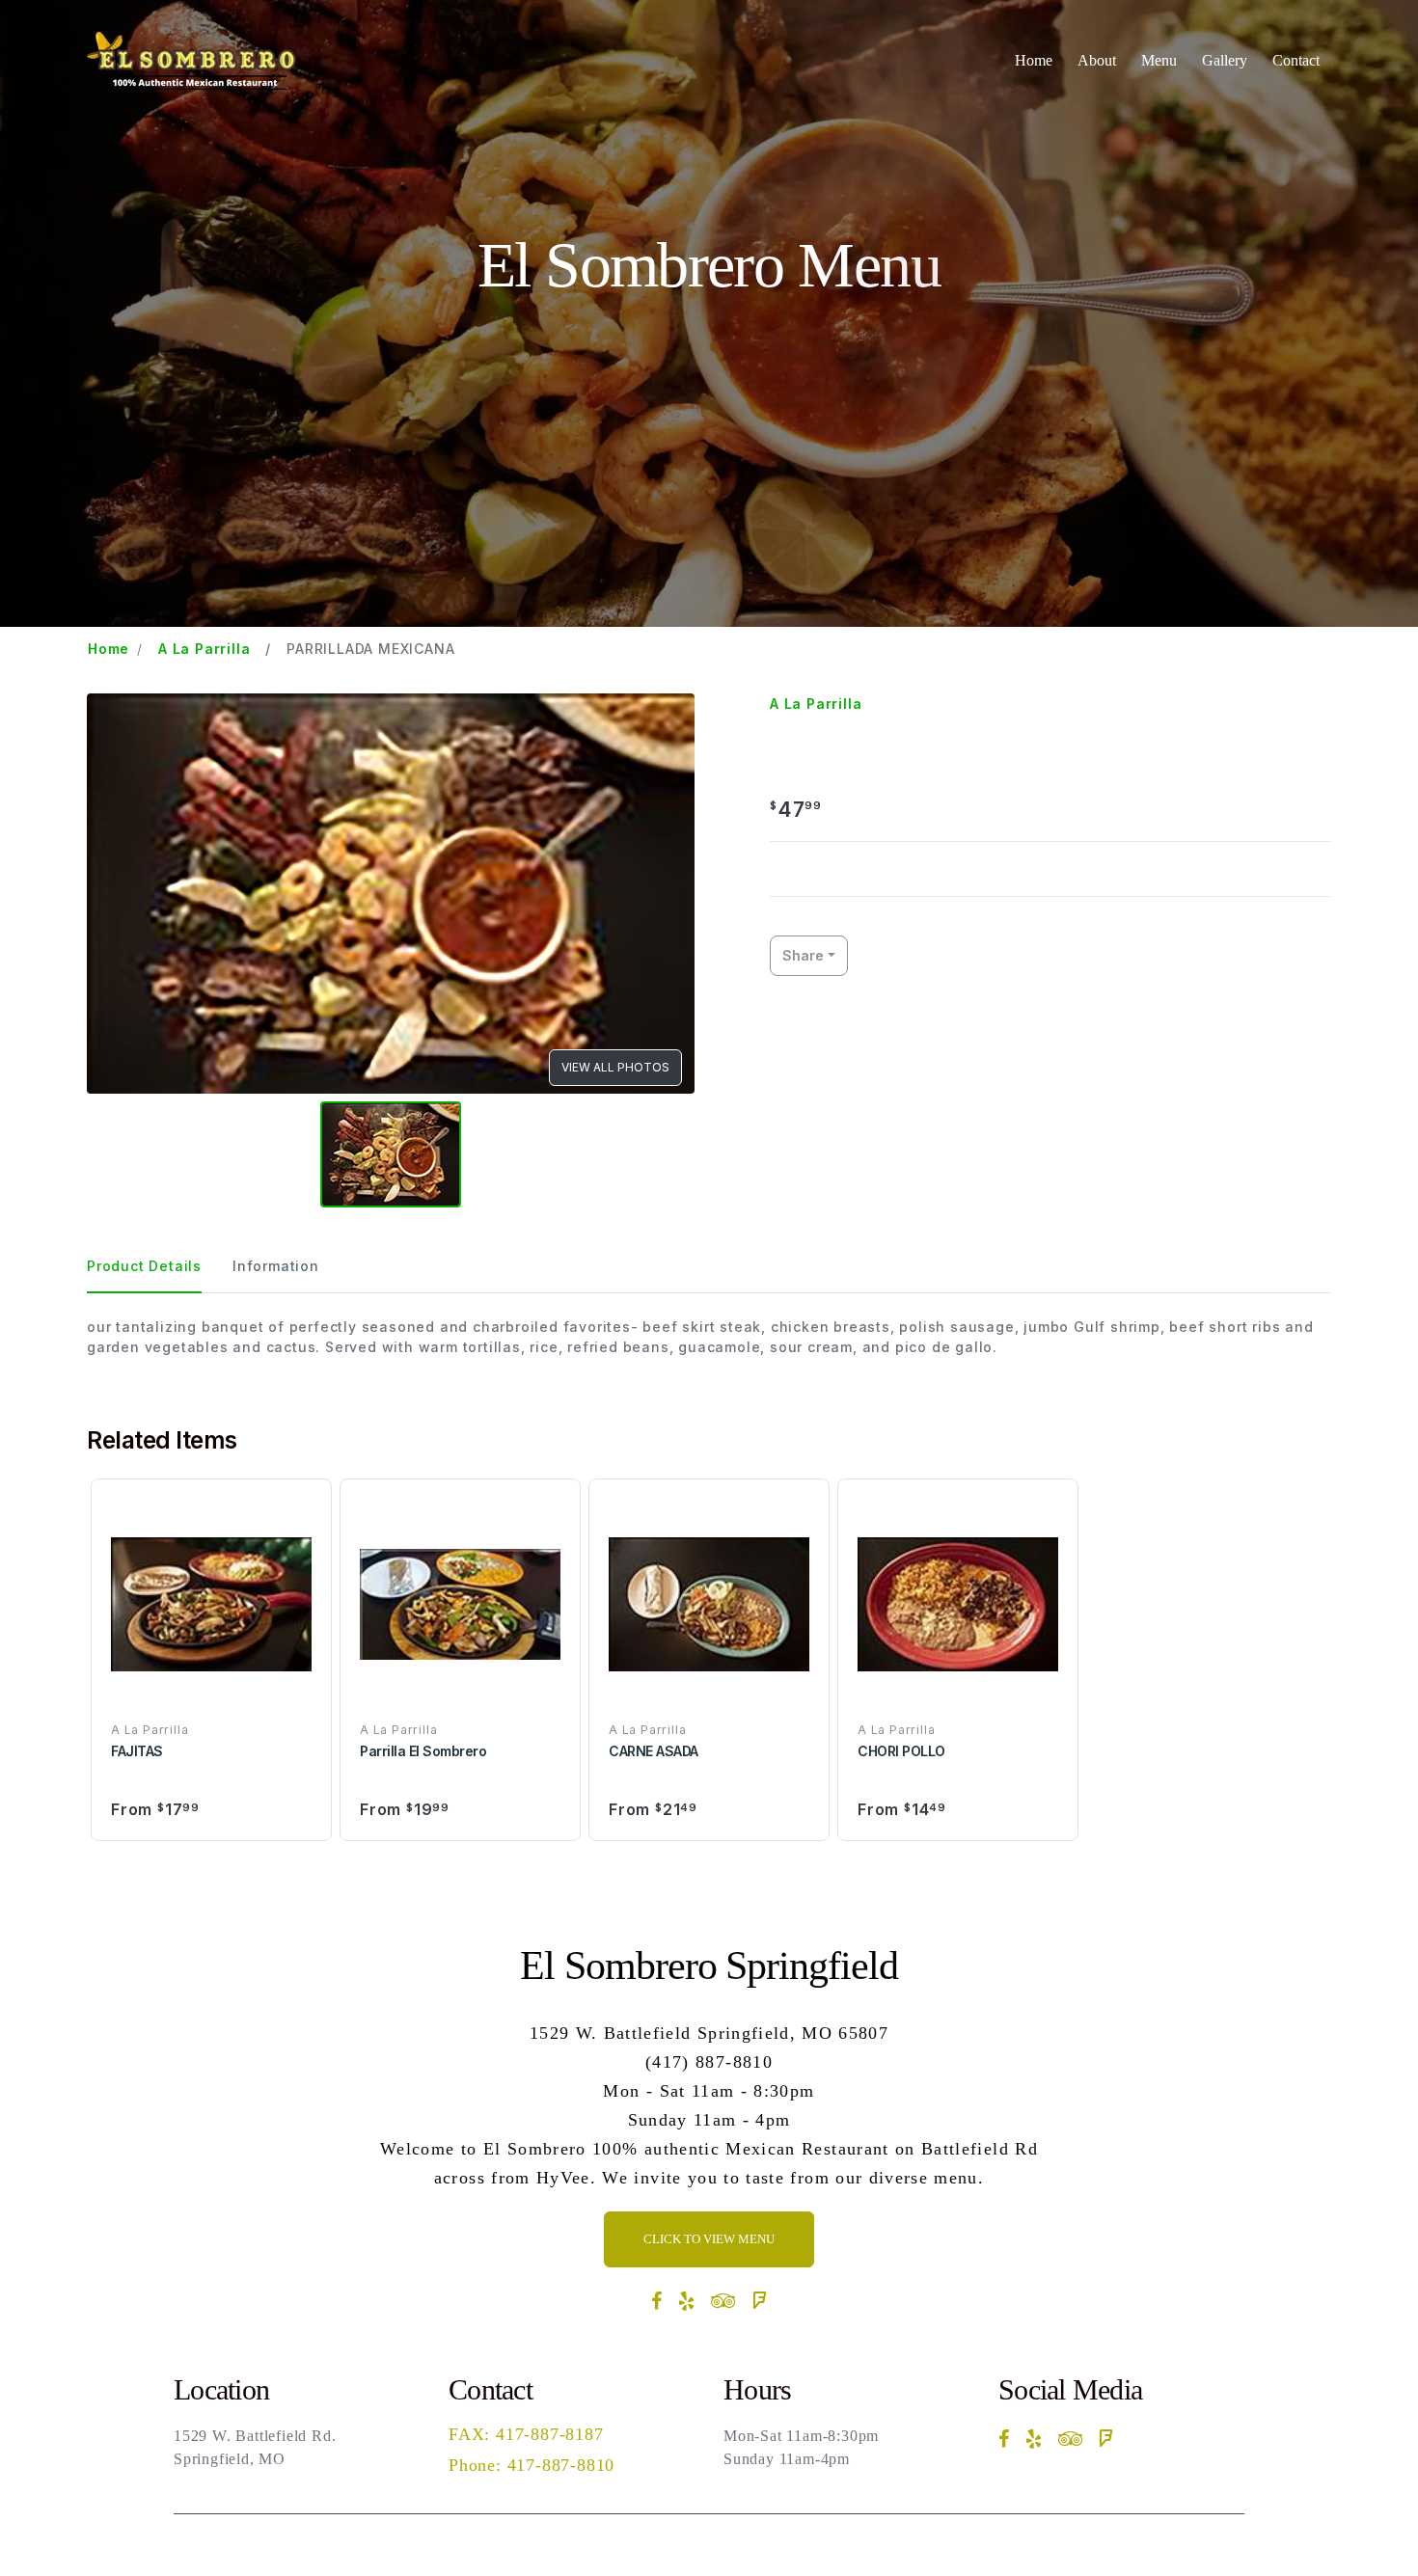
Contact (1296, 60)
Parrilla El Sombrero (423, 1751)
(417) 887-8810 (709, 2062)
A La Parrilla (204, 649)
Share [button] (803, 955)
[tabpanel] (709, 1337)
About (1097, 60)
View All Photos (615, 1067)
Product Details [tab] (144, 1266)
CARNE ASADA (654, 1751)
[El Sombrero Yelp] (687, 2301)
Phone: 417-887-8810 (532, 2465)
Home (1034, 60)
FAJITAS (137, 1751)
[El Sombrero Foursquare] (760, 2301)
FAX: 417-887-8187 (526, 2434)
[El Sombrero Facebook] (657, 2301)
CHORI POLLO (901, 1751)
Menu (1159, 60)
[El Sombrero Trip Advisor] (724, 2301)
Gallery (1225, 60)
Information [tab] (276, 1266)
